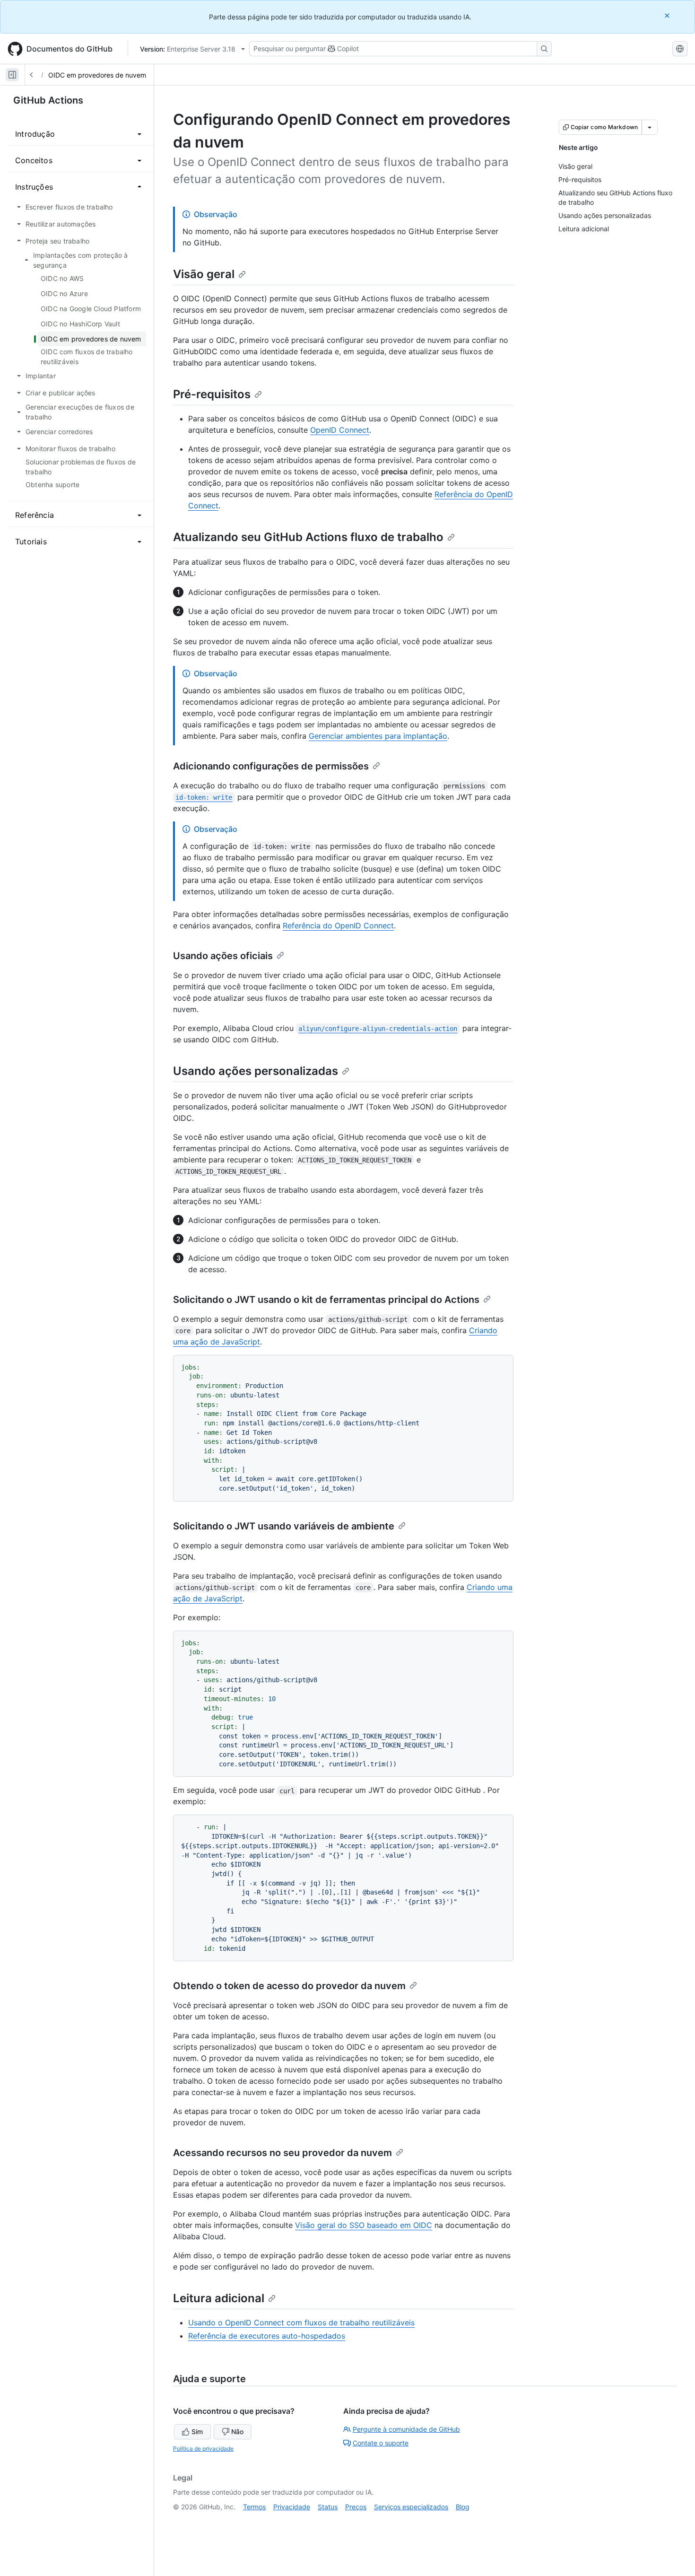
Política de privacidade (203, 2449)
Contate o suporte (381, 2443)
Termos (254, 2507)
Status (328, 2507)
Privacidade (292, 2507)
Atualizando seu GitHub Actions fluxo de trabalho (308, 537)
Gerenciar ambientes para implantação (378, 736)
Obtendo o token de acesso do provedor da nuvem (289, 1986)
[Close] (668, 15)
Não (237, 2432)
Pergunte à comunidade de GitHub (406, 2429)
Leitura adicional (219, 2298)
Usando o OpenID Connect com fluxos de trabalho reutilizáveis (301, 2323)
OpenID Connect (340, 430)
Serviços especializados (411, 2507)
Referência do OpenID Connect (338, 926)
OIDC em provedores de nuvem (97, 75)
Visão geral (204, 274)
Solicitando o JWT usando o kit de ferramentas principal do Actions (326, 1300)
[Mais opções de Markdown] (650, 127)
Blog (463, 2507)
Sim (197, 2432)
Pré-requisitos (212, 394)
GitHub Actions (48, 100)
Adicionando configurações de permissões (271, 766)
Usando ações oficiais (223, 956)
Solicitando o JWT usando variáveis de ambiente (284, 1526)
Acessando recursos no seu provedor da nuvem (282, 2153)
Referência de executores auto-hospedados (267, 2336)
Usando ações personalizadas (256, 1071)
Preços (356, 2507)
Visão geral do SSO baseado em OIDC (364, 2225)
